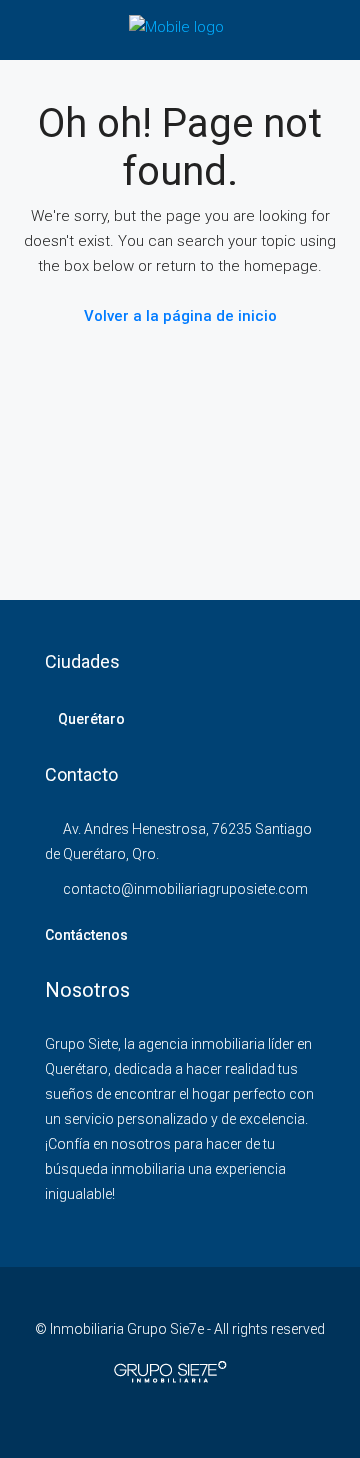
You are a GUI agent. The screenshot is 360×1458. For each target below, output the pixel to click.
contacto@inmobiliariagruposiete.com (185, 889)
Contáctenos (86, 935)
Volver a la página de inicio (180, 316)
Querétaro (91, 719)
